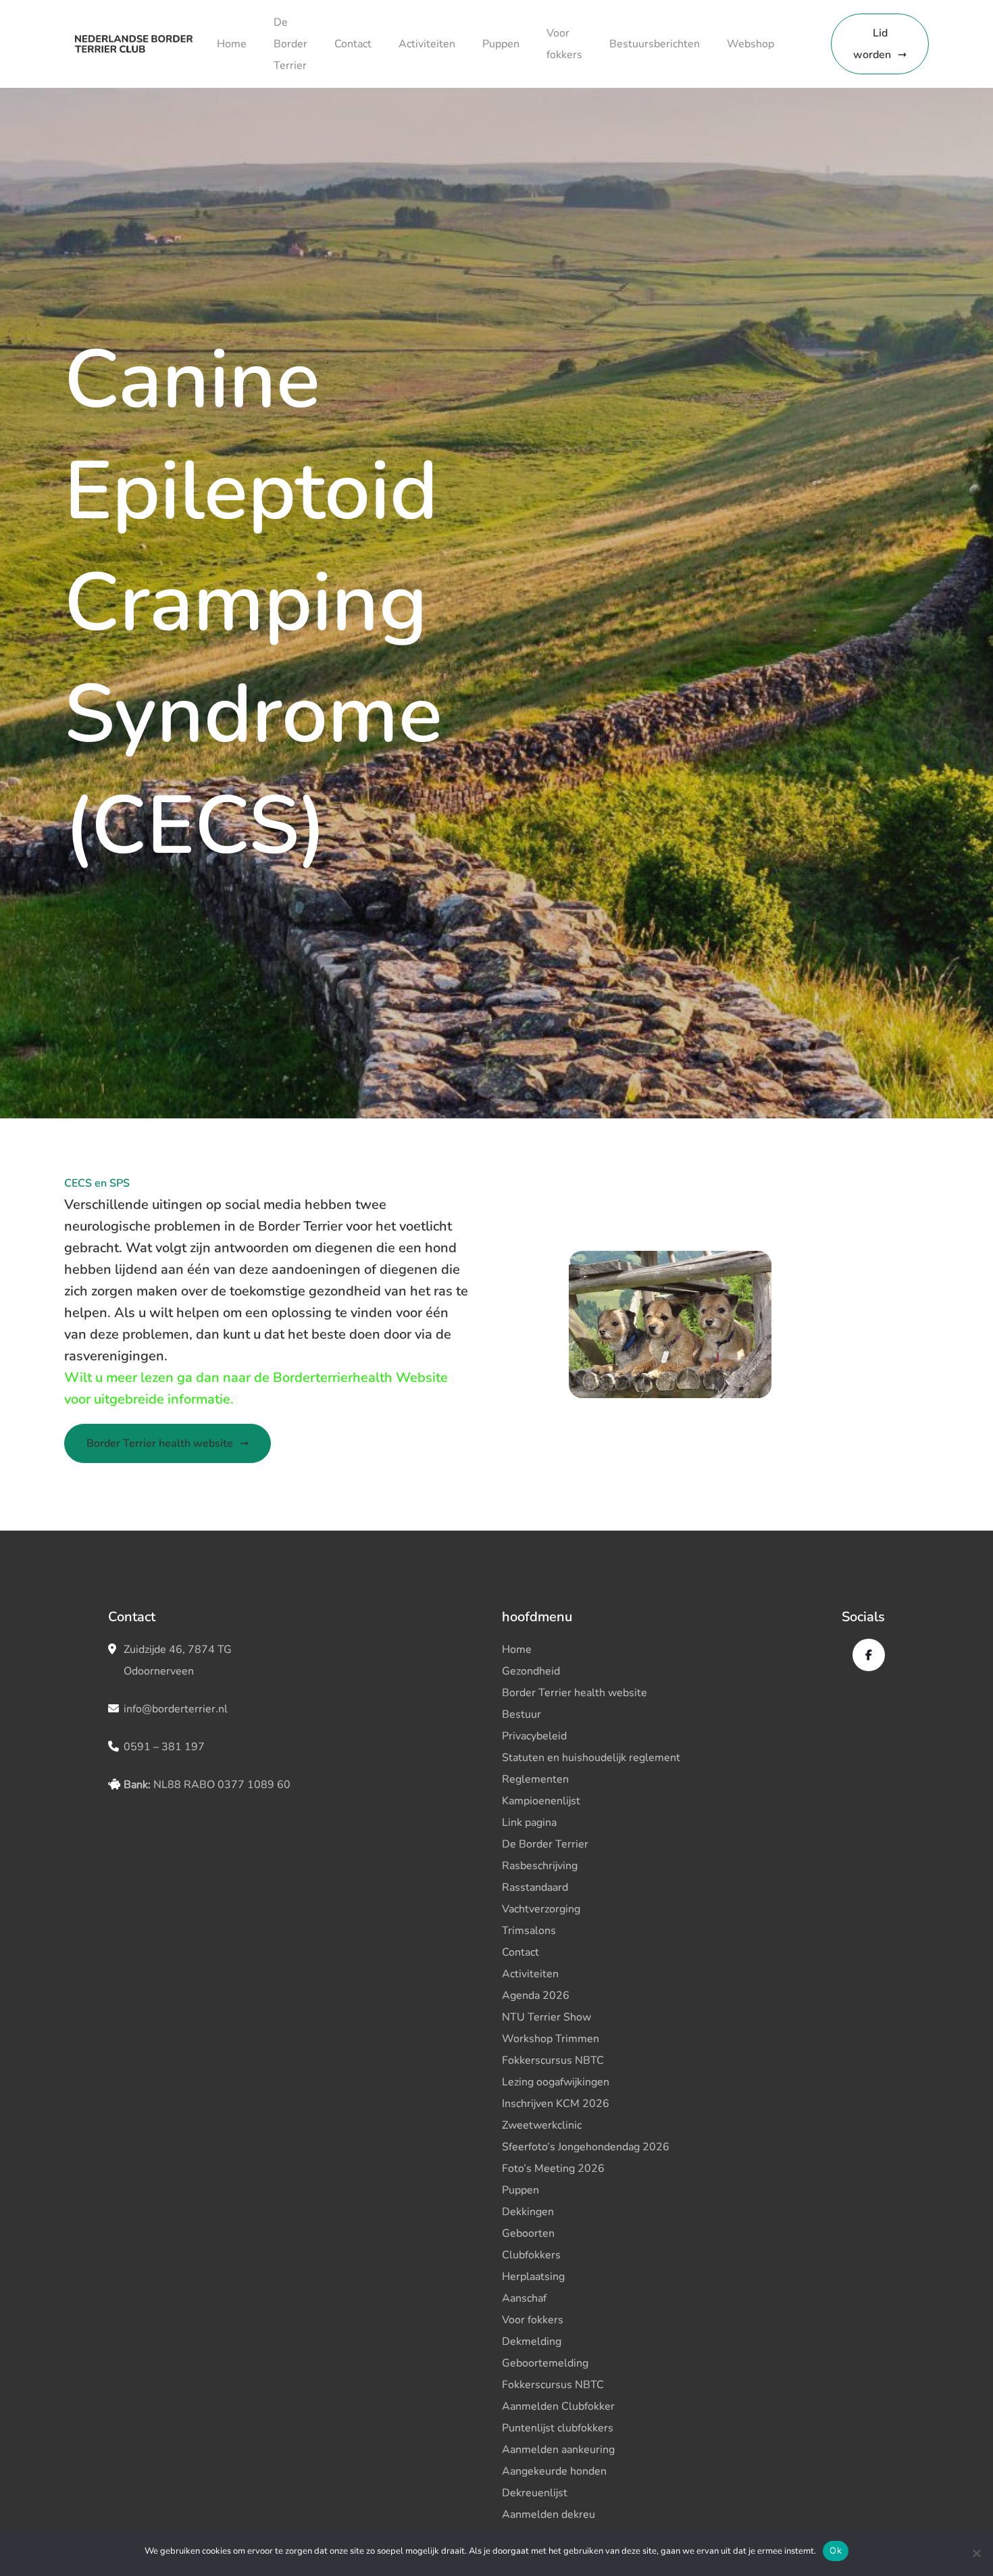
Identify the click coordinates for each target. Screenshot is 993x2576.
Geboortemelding (545, 2363)
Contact (353, 44)
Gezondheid (531, 1671)
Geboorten (528, 2233)
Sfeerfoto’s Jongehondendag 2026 (586, 2147)
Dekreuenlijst (535, 2493)
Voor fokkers (533, 2320)
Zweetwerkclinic (542, 2125)
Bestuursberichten (655, 44)
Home (232, 44)
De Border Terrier (290, 44)
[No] (976, 2553)
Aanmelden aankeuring (558, 2450)
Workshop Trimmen (551, 2039)
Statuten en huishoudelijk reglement (591, 1758)
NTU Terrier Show (546, 2017)
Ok (836, 2550)
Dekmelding (532, 2342)
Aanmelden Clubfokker (558, 2406)
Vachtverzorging (541, 1909)
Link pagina (529, 1823)
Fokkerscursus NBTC (553, 2060)
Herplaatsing (533, 2277)
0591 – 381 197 (164, 1747)
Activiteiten (427, 44)
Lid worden (872, 44)
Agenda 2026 (536, 1996)
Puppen (501, 44)
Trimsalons (529, 1931)
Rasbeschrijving (540, 1866)
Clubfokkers (531, 2255)
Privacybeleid (534, 1736)
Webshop (750, 44)
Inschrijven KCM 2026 (556, 2104)
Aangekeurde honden (554, 2471)
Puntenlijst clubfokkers (558, 2428)
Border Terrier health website (160, 1443)
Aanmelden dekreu (549, 2515)
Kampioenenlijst (541, 1801)
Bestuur (521, 1714)
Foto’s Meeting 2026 (553, 2169)
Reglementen (535, 1779)
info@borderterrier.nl (176, 1709)
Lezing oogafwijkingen (556, 2082)
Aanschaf (524, 2298)
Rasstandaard (535, 1887)
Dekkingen (528, 2212)
